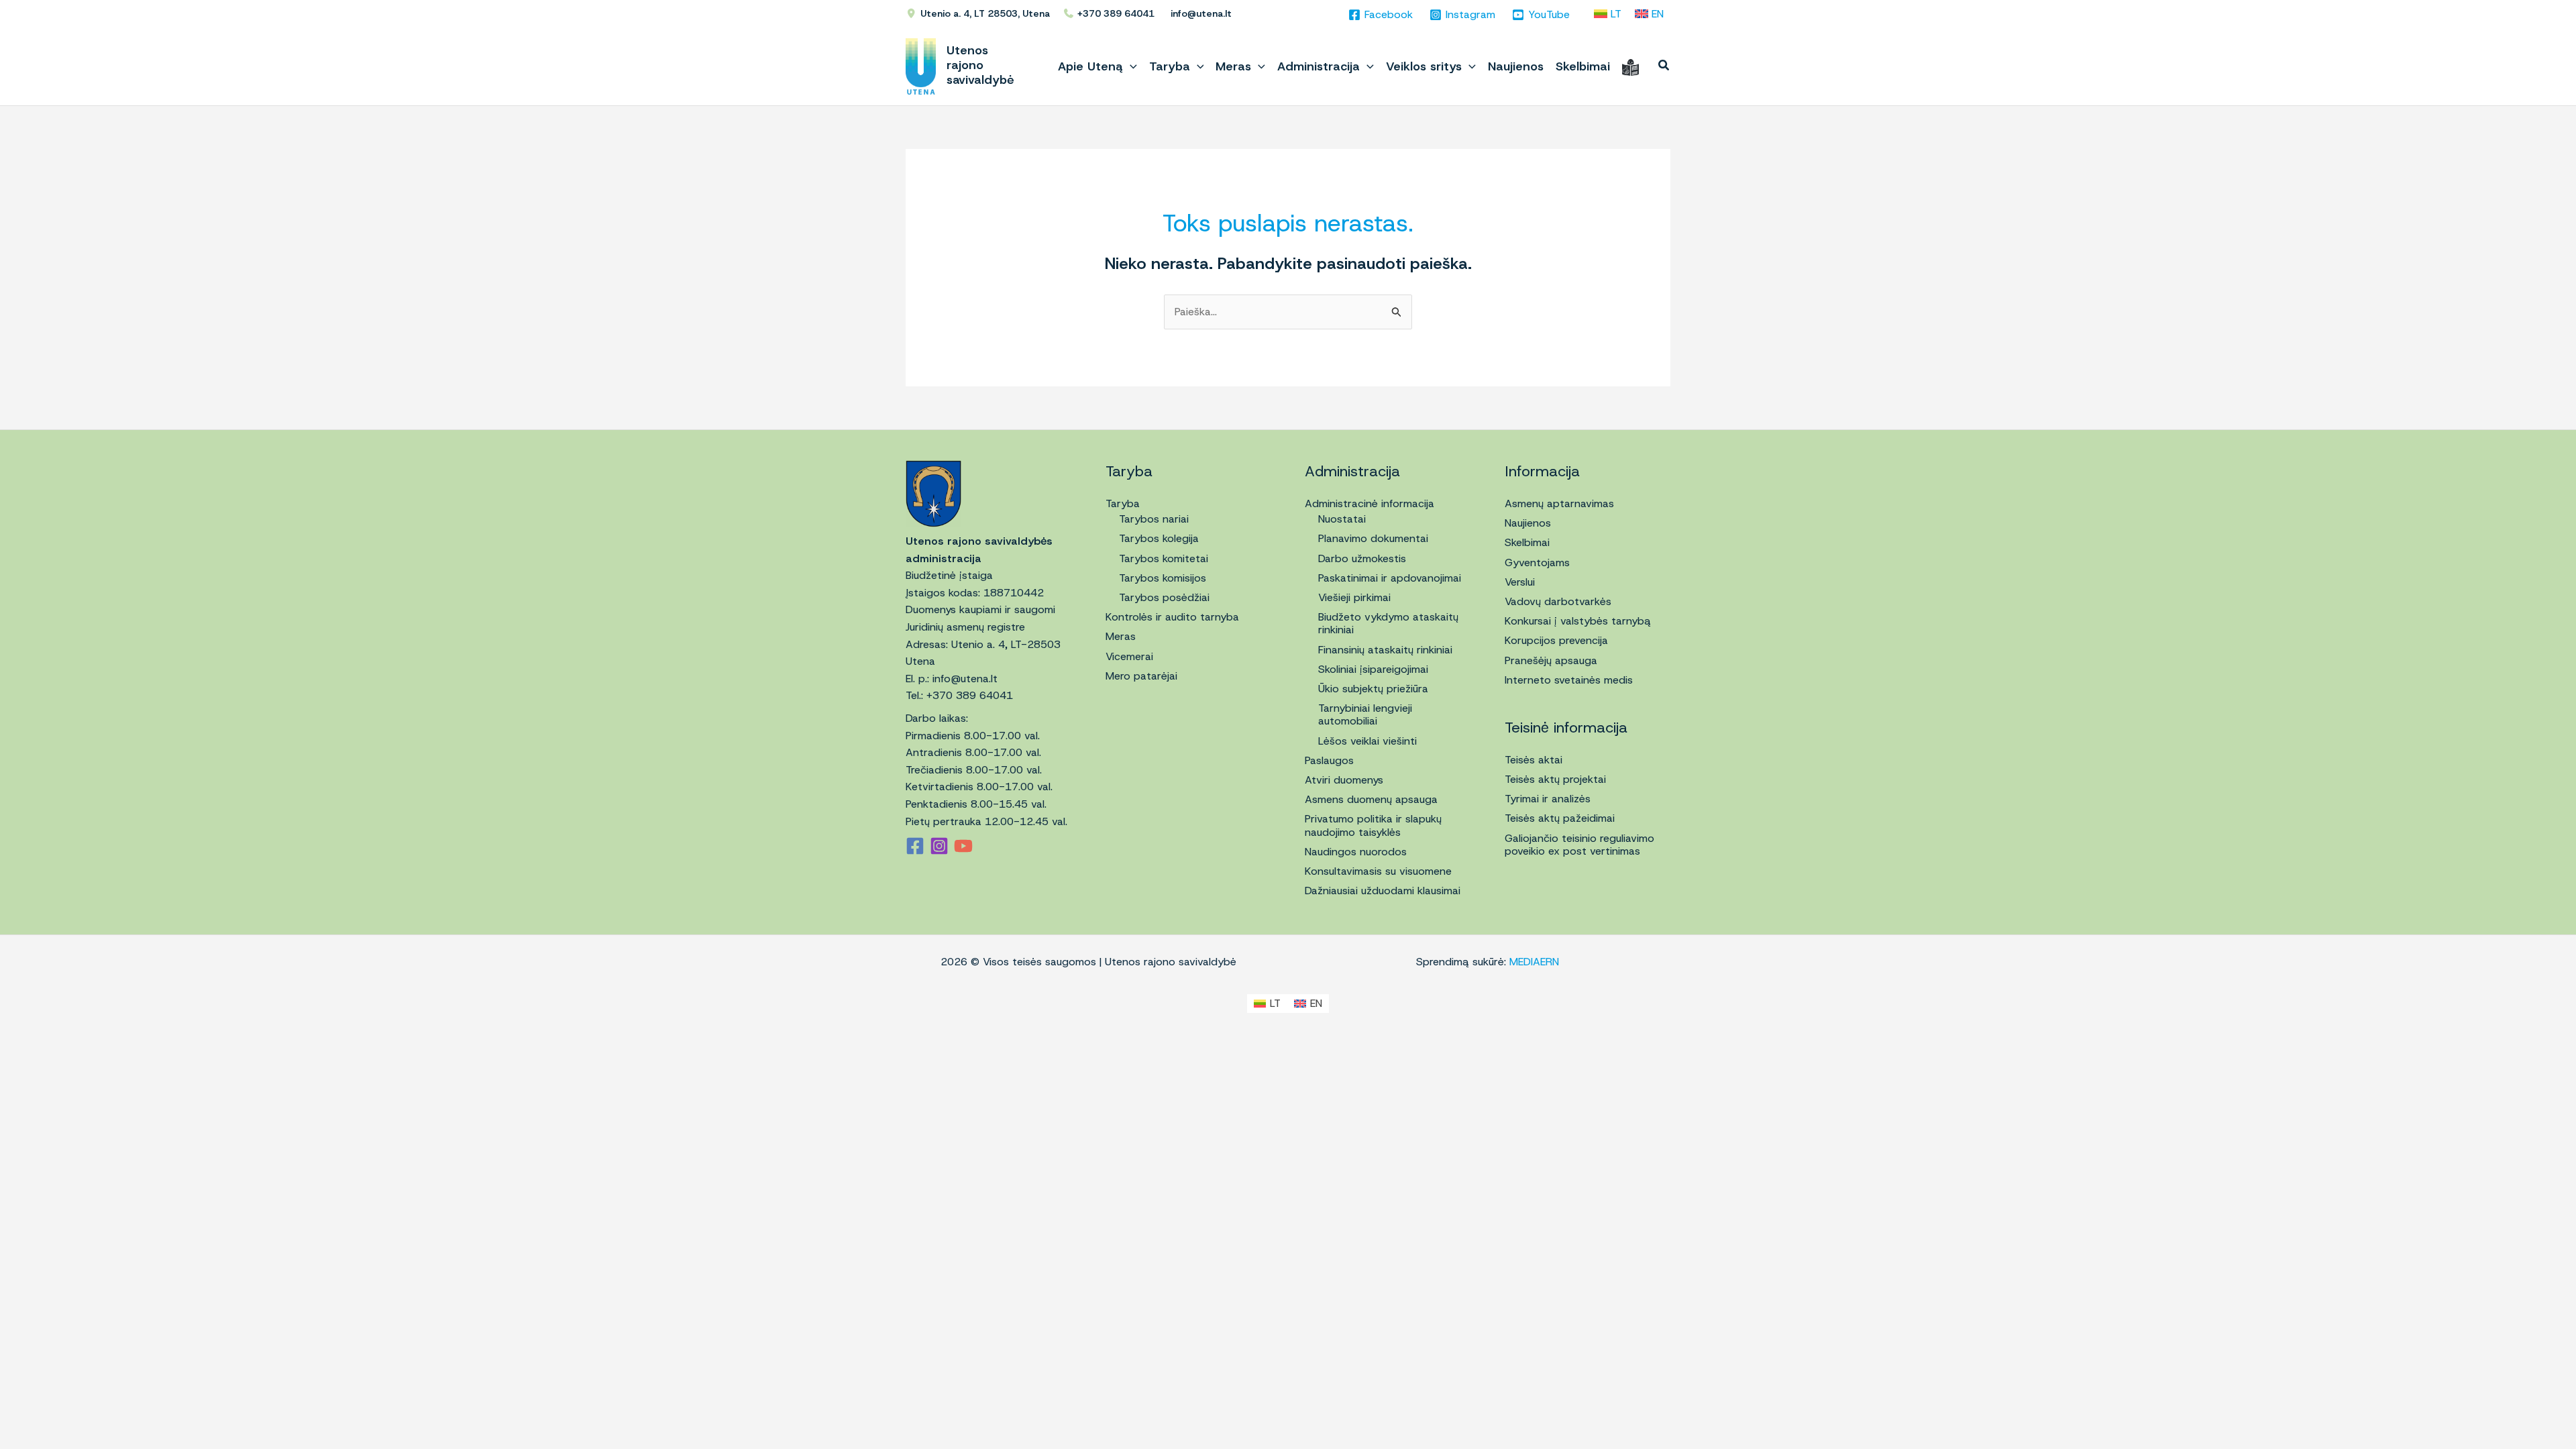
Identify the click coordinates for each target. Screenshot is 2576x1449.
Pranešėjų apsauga (1551, 660)
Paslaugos (1329, 760)
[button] (1130, 66)
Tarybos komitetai (1164, 558)
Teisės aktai (1534, 760)
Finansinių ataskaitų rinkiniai (1385, 650)
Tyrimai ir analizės (1548, 799)
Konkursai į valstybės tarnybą (1578, 621)
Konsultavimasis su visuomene (1378, 871)
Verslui (1520, 582)
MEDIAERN (1534, 962)
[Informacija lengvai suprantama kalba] (1630, 66)
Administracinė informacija (1370, 503)
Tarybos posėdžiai (1164, 597)
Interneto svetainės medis (1569, 680)
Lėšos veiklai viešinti (1367, 741)
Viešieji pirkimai (1354, 597)
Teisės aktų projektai (1555, 779)
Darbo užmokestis (1362, 558)
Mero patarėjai (1141, 676)
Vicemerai (1129, 656)
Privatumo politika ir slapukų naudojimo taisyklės (1373, 825)
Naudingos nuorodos (1356, 852)
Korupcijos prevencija (1556, 640)
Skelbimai (1527, 542)
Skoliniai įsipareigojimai (1373, 669)
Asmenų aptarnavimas (1559, 503)
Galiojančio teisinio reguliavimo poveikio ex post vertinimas (1579, 845)
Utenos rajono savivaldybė (980, 65)
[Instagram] (939, 846)
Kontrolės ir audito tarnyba (1172, 617)
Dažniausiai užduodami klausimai (1383, 891)
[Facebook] (915, 846)
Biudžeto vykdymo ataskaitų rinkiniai (1388, 623)
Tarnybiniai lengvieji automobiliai (1365, 714)
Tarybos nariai (1154, 519)
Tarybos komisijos (1163, 578)
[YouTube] (963, 846)
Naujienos (1528, 523)
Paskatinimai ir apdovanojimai (1390, 578)
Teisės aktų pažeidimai (1560, 818)
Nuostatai (1342, 519)
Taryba (1123, 503)
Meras (1121, 636)
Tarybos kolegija (1159, 538)
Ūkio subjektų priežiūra (1373, 689)
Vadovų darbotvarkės (1558, 601)
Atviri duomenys (1344, 780)
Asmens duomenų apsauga (1371, 799)
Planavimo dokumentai (1373, 538)
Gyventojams (1537, 562)
